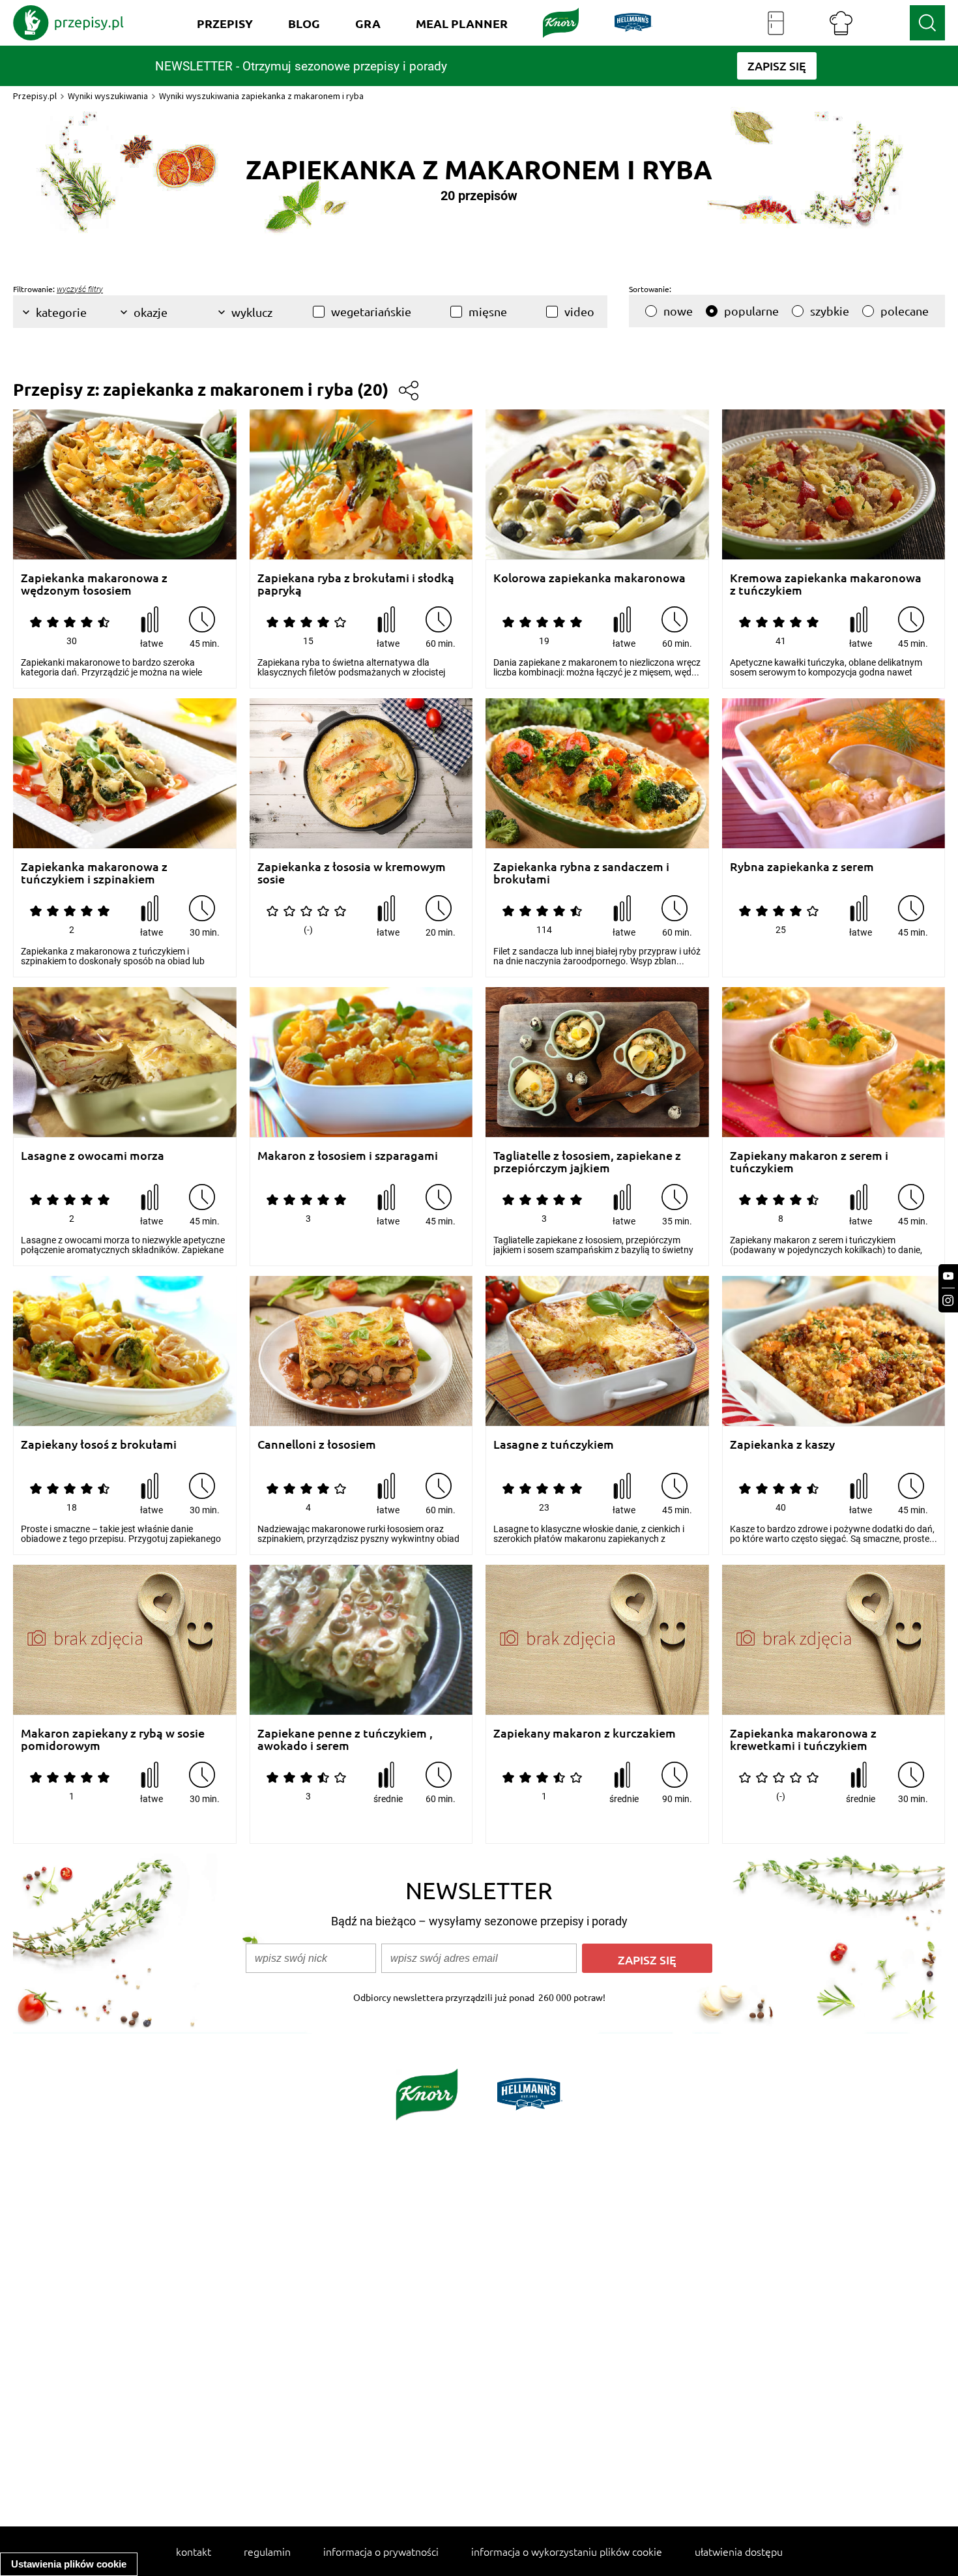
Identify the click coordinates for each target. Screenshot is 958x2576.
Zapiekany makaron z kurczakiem (585, 1733)
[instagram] (948, 1300)
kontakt (194, 2551)
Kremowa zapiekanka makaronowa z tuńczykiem (826, 584)
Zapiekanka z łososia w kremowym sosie (352, 873)
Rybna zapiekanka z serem (802, 867)
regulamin (267, 2551)
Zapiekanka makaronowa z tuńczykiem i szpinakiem (94, 873)
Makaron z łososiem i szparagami (348, 1156)
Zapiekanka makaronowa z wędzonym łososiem (94, 584)
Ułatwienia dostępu (739, 2551)
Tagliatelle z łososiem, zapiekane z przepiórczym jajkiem (587, 1162)
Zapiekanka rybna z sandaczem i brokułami (581, 873)
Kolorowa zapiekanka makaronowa (589, 578)
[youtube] (948, 1276)
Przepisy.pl (35, 96)
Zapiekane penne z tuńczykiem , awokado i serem (345, 1739)
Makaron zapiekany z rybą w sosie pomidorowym (113, 1739)
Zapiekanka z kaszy (782, 1444)
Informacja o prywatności (381, 2551)
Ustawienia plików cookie (69, 2564)
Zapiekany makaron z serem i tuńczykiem (809, 1162)
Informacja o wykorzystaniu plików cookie (567, 2551)
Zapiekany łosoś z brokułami (99, 1444)
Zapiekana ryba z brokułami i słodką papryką (356, 584)
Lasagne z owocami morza (93, 1156)
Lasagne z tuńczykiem (554, 1444)
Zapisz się (647, 1960)
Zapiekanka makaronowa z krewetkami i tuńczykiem (803, 1739)
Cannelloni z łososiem (317, 1444)
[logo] (68, 23)
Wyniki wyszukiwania (108, 96)
